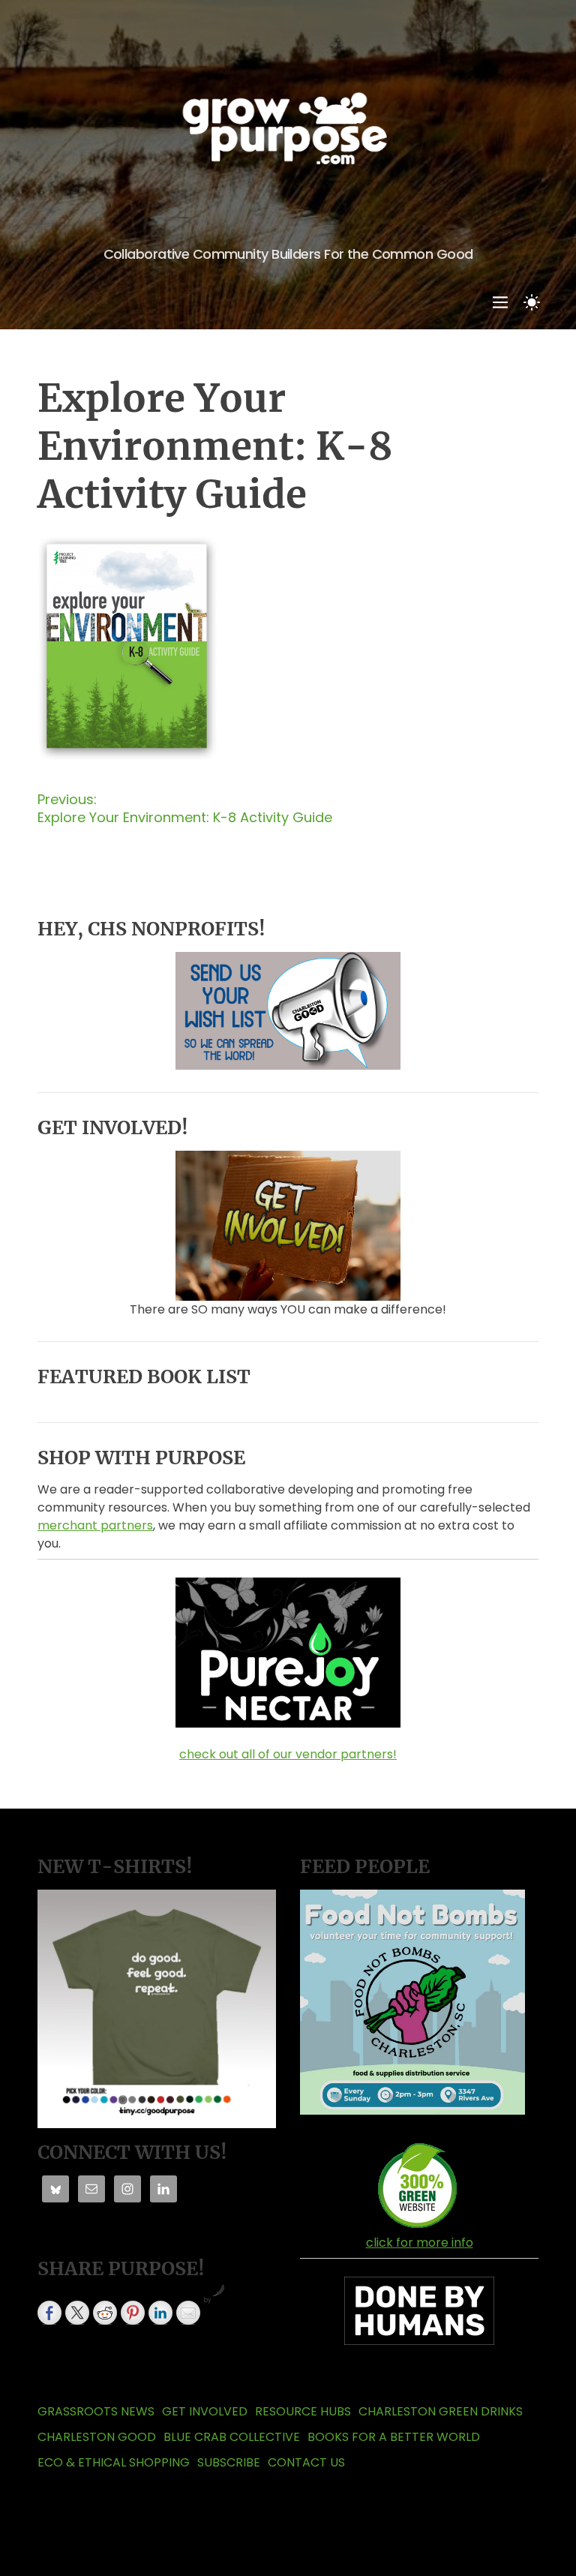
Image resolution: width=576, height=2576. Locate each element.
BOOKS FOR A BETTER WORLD (394, 2437)
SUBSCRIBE (229, 2462)
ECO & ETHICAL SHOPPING (114, 2462)
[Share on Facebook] (49, 2313)
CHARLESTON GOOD (97, 2437)
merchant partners (95, 1525)
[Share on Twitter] (77, 2313)
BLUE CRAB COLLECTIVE (232, 2437)
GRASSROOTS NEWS (96, 2411)
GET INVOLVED (205, 2411)
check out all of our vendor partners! (288, 1754)
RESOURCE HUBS (303, 2411)
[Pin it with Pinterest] (133, 2313)
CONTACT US (306, 2462)
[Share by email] (188, 2313)
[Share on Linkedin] (160, 2313)
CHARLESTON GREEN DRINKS (441, 2411)
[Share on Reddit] (105, 2313)
